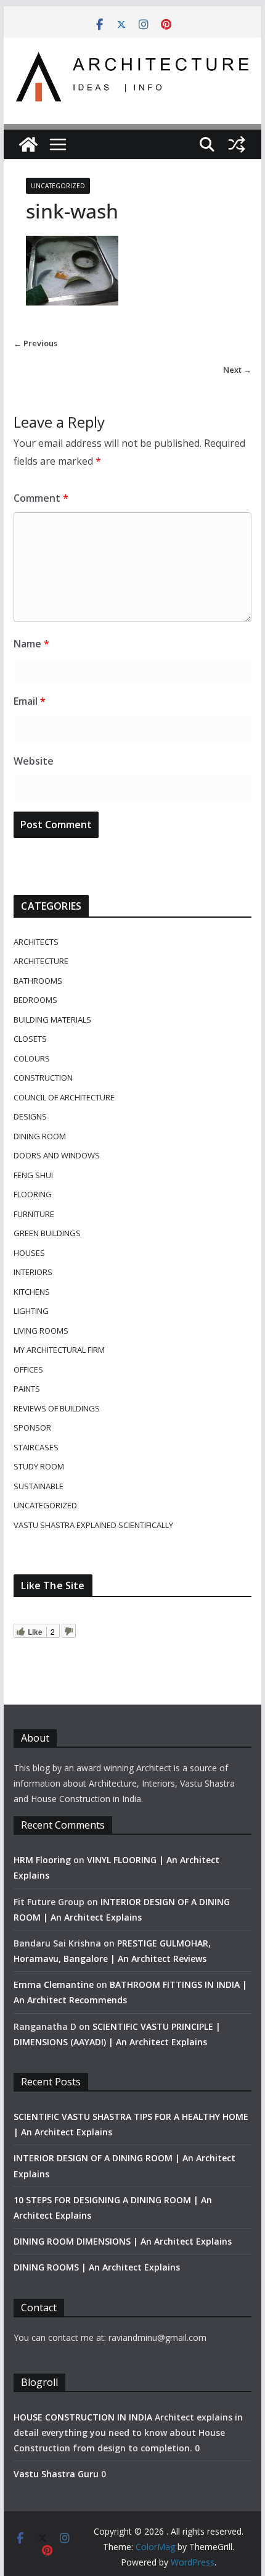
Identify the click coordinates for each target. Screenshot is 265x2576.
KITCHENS (32, 1292)
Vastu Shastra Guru (56, 2474)
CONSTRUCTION (43, 1078)
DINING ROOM (40, 1136)
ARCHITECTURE (41, 961)
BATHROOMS (38, 981)
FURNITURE (34, 1214)
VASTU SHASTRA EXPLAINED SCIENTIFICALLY (93, 1525)
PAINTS (27, 1389)
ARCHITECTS (36, 942)
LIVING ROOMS (41, 1331)
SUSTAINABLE (39, 1486)
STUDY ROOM (39, 1466)
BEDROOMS (35, 1000)
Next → (237, 370)
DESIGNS (30, 1116)
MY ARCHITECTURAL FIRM (59, 1350)
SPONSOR (32, 1427)
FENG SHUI (33, 1175)
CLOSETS (30, 1039)
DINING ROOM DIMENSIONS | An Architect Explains (123, 2241)
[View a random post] (237, 144)
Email (30, 701)
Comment (41, 498)
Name (31, 644)
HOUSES (29, 1253)
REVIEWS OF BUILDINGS (57, 1408)
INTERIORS (33, 1272)
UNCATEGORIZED (58, 186)
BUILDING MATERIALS (52, 1020)
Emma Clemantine (54, 1984)
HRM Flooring (42, 1860)
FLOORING (33, 1194)
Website (34, 761)
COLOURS (32, 1058)
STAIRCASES (36, 1447)
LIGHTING (31, 1311)
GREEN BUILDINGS (47, 1233)
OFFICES (28, 1369)
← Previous (35, 343)
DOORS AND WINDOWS (57, 1155)
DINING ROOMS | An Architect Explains (97, 2267)
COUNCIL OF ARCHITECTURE (64, 1097)
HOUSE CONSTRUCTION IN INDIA (83, 2417)
